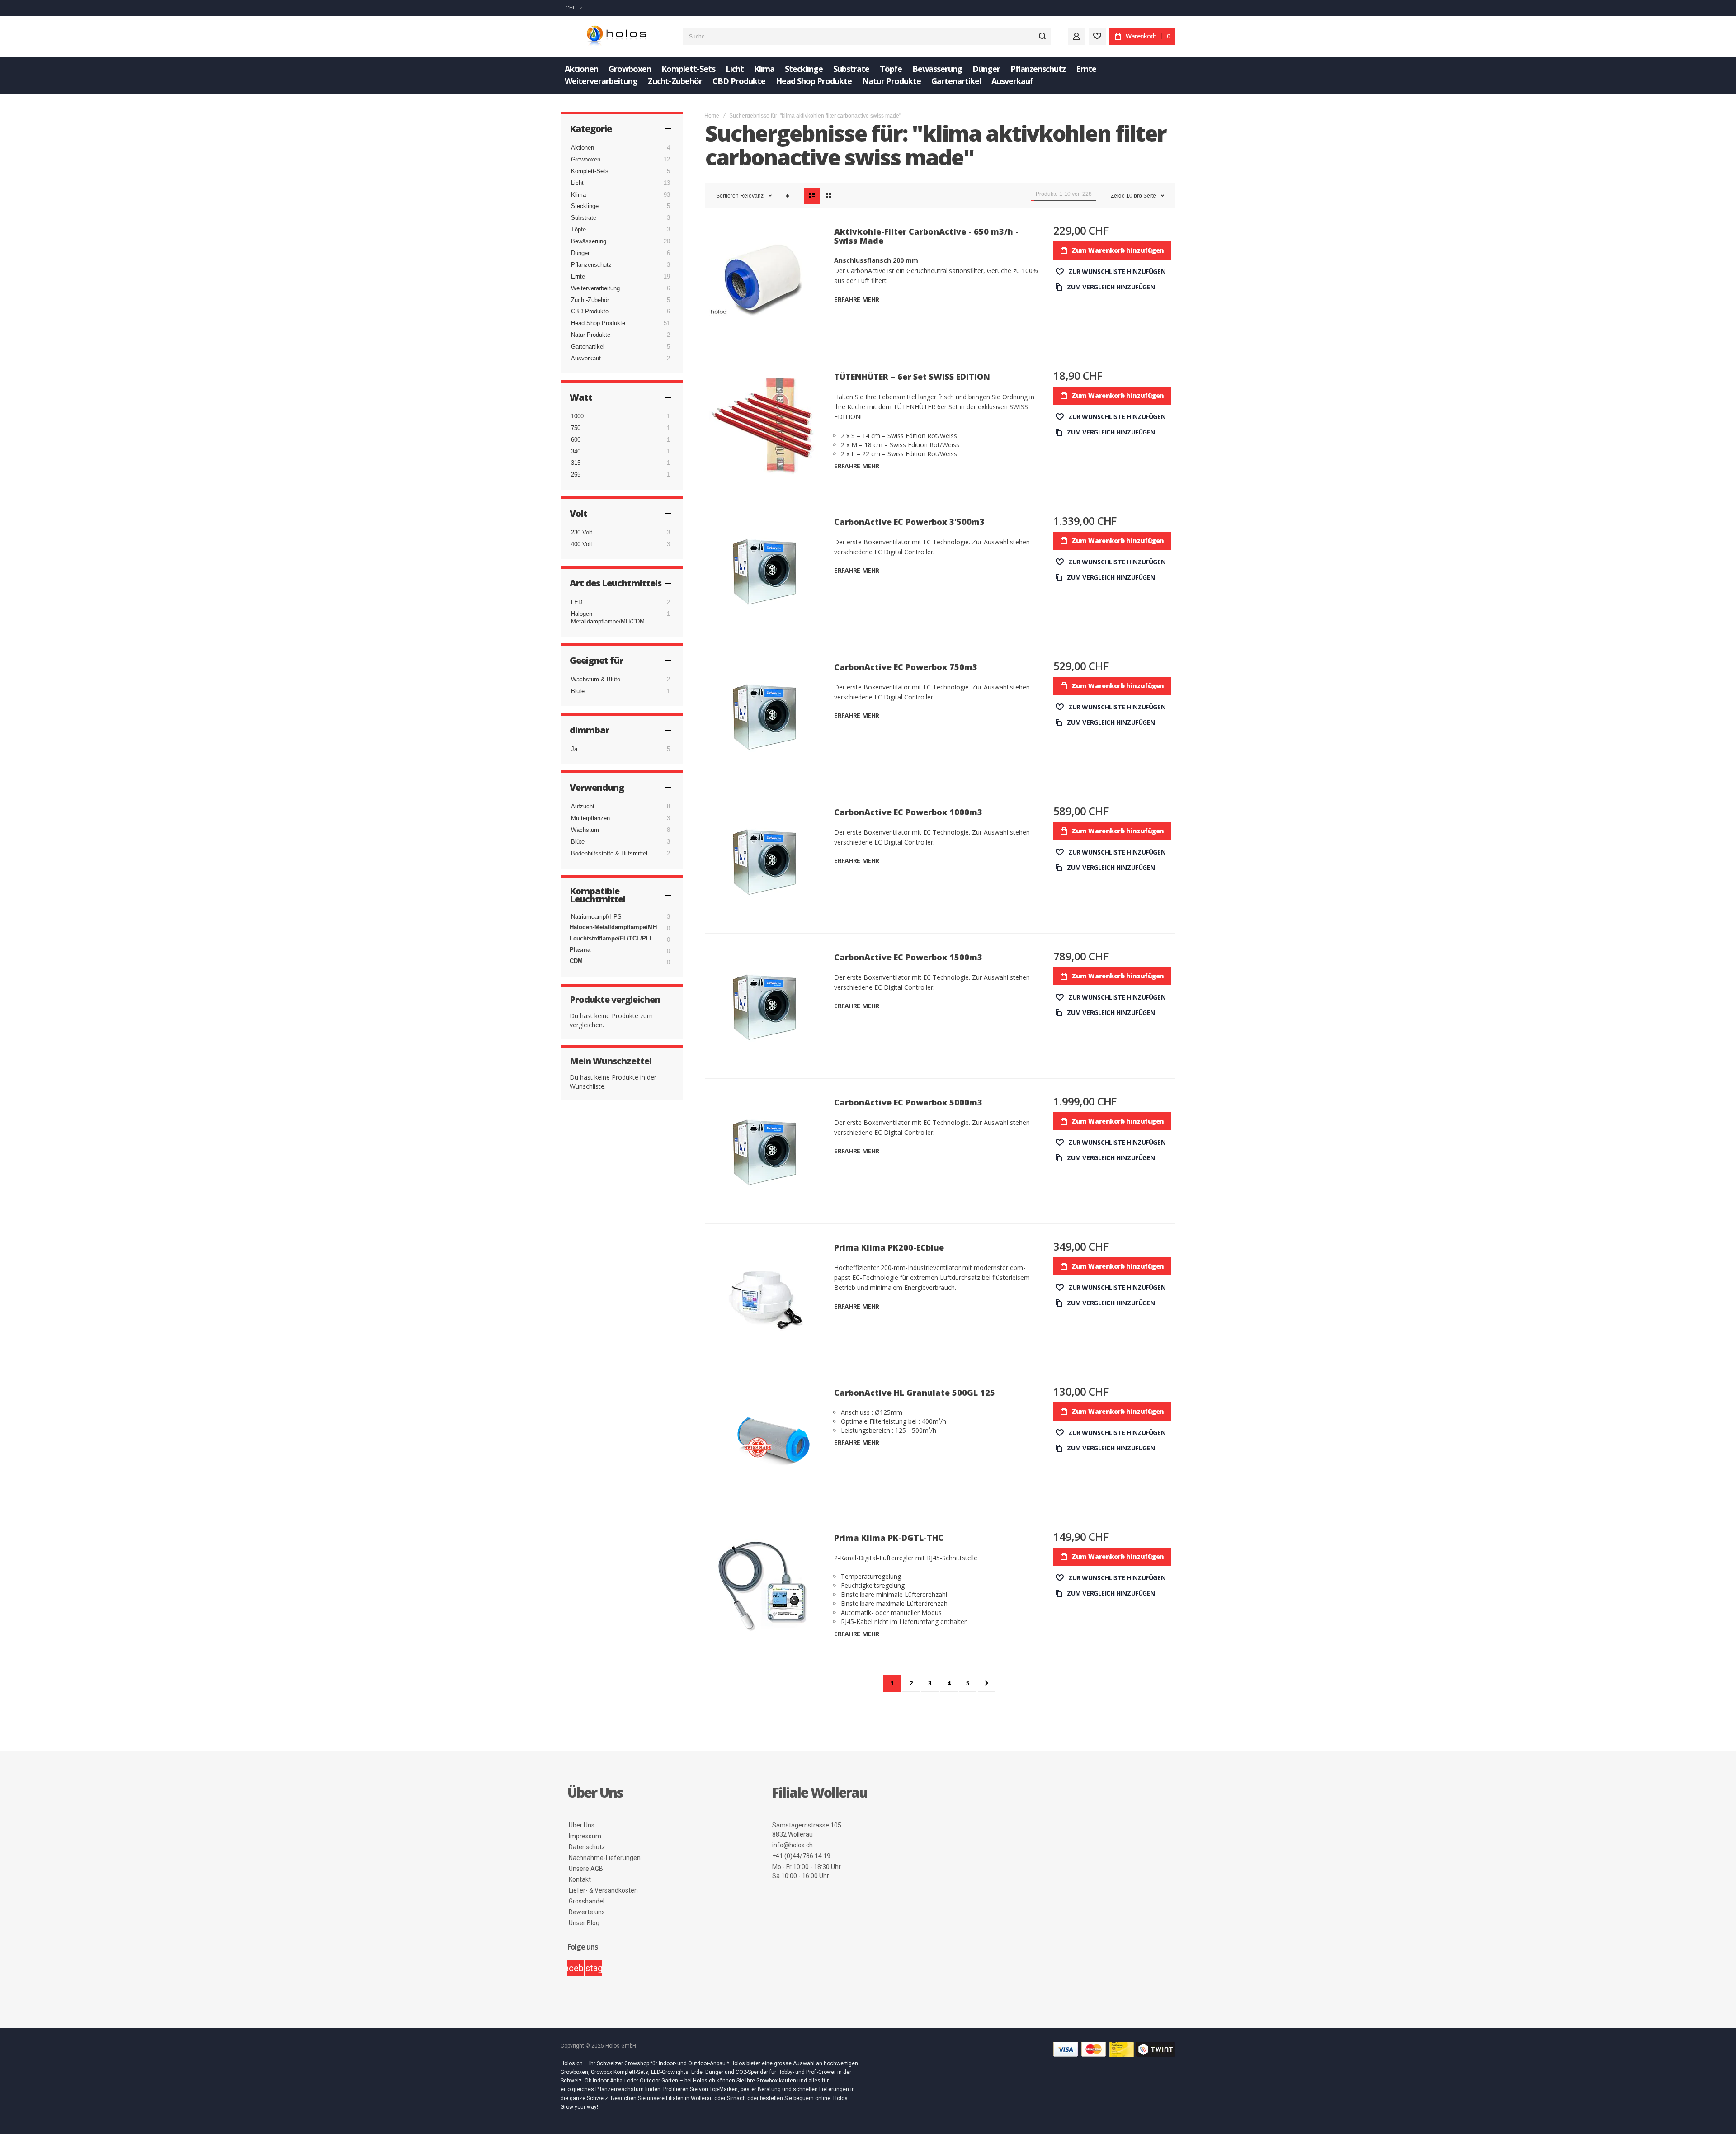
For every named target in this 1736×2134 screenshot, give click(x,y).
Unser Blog (584, 1923)
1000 (577, 416)
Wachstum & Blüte (596, 679)
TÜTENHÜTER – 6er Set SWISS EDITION (912, 377)
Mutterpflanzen (590, 818)
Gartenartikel (588, 347)
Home (712, 116)
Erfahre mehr (857, 300)
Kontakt (580, 1879)
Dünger (580, 253)
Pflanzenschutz (591, 265)
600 (576, 440)
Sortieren (727, 196)
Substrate (584, 218)
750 (576, 428)
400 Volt (582, 544)
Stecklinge (585, 206)
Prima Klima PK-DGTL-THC (889, 1538)
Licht (577, 183)
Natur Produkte (591, 335)
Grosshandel (587, 1901)
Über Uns (582, 1825)
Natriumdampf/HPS (596, 917)
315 (576, 463)
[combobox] (867, 36)
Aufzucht (583, 806)
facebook (576, 1968)
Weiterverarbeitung (595, 288)
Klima (578, 195)
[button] (574, 8)
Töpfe (578, 229)
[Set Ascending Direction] (788, 196)
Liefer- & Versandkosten (603, 1890)
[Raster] (828, 196)
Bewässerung (589, 241)
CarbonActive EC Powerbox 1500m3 (908, 957)
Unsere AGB (586, 1869)
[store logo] (615, 36)
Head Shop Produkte (598, 323)
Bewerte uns (587, 1912)
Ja (574, 749)
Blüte (578, 691)
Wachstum (585, 830)
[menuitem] (581, 69)
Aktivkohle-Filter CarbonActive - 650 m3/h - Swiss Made (926, 236)
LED (577, 602)
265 (576, 474)
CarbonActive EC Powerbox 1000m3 (908, 812)
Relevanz (752, 196)
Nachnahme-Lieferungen (605, 1858)
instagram (594, 1968)
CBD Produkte (590, 311)
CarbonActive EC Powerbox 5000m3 (908, 1102)
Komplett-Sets (590, 171)
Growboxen (586, 159)
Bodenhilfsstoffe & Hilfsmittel (609, 853)
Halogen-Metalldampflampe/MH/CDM (608, 618)
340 (576, 451)
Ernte (578, 276)
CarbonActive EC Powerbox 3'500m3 (909, 522)
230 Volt (582, 532)
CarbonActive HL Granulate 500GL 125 (915, 1393)
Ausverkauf (586, 358)
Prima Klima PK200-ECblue (889, 1247)
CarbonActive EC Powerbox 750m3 (906, 667)
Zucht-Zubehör (590, 300)
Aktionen (583, 148)
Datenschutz (587, 1847)
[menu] (868, 75)
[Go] (1042, 36)
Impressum (585, 1836)
